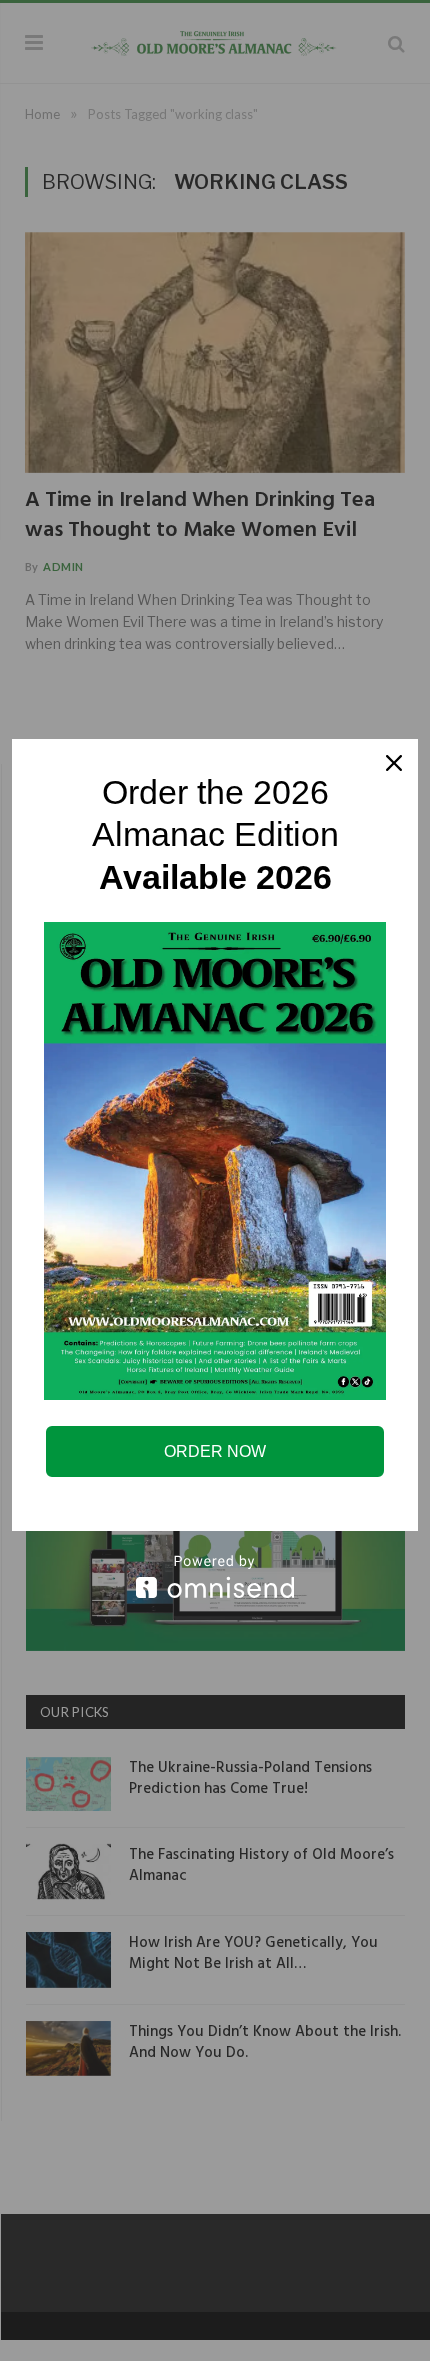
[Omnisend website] (215, 1576)
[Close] (394, 763)
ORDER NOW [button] (215, 1451)
